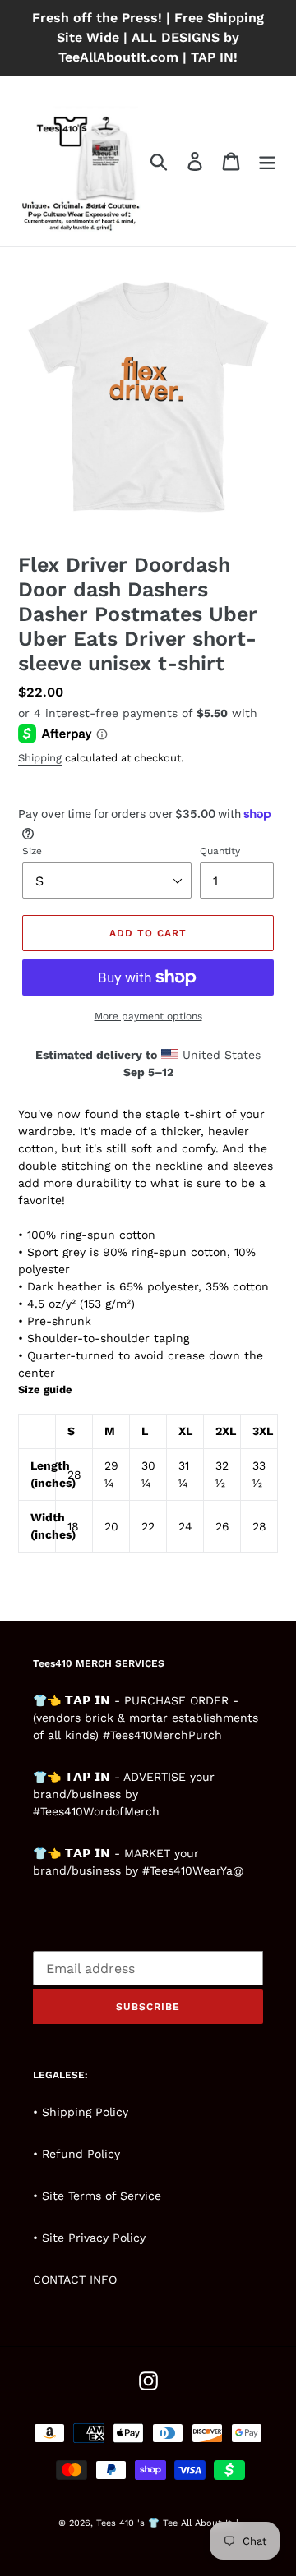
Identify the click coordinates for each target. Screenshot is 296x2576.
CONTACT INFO (75, 2279)
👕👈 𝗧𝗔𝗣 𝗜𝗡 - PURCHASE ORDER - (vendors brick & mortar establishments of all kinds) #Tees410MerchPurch (146, 1718)
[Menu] (267, 161)
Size (32, 851)
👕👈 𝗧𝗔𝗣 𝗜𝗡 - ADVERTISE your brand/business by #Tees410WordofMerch (124, 1794)
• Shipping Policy (81, 2112)
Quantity (220, 851)
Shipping (40, 758)
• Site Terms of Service (97, 2196)
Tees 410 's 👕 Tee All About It (164, 2523)
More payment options (148, 1016)
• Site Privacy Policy (89, 2238)
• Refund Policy (76, 2154)
